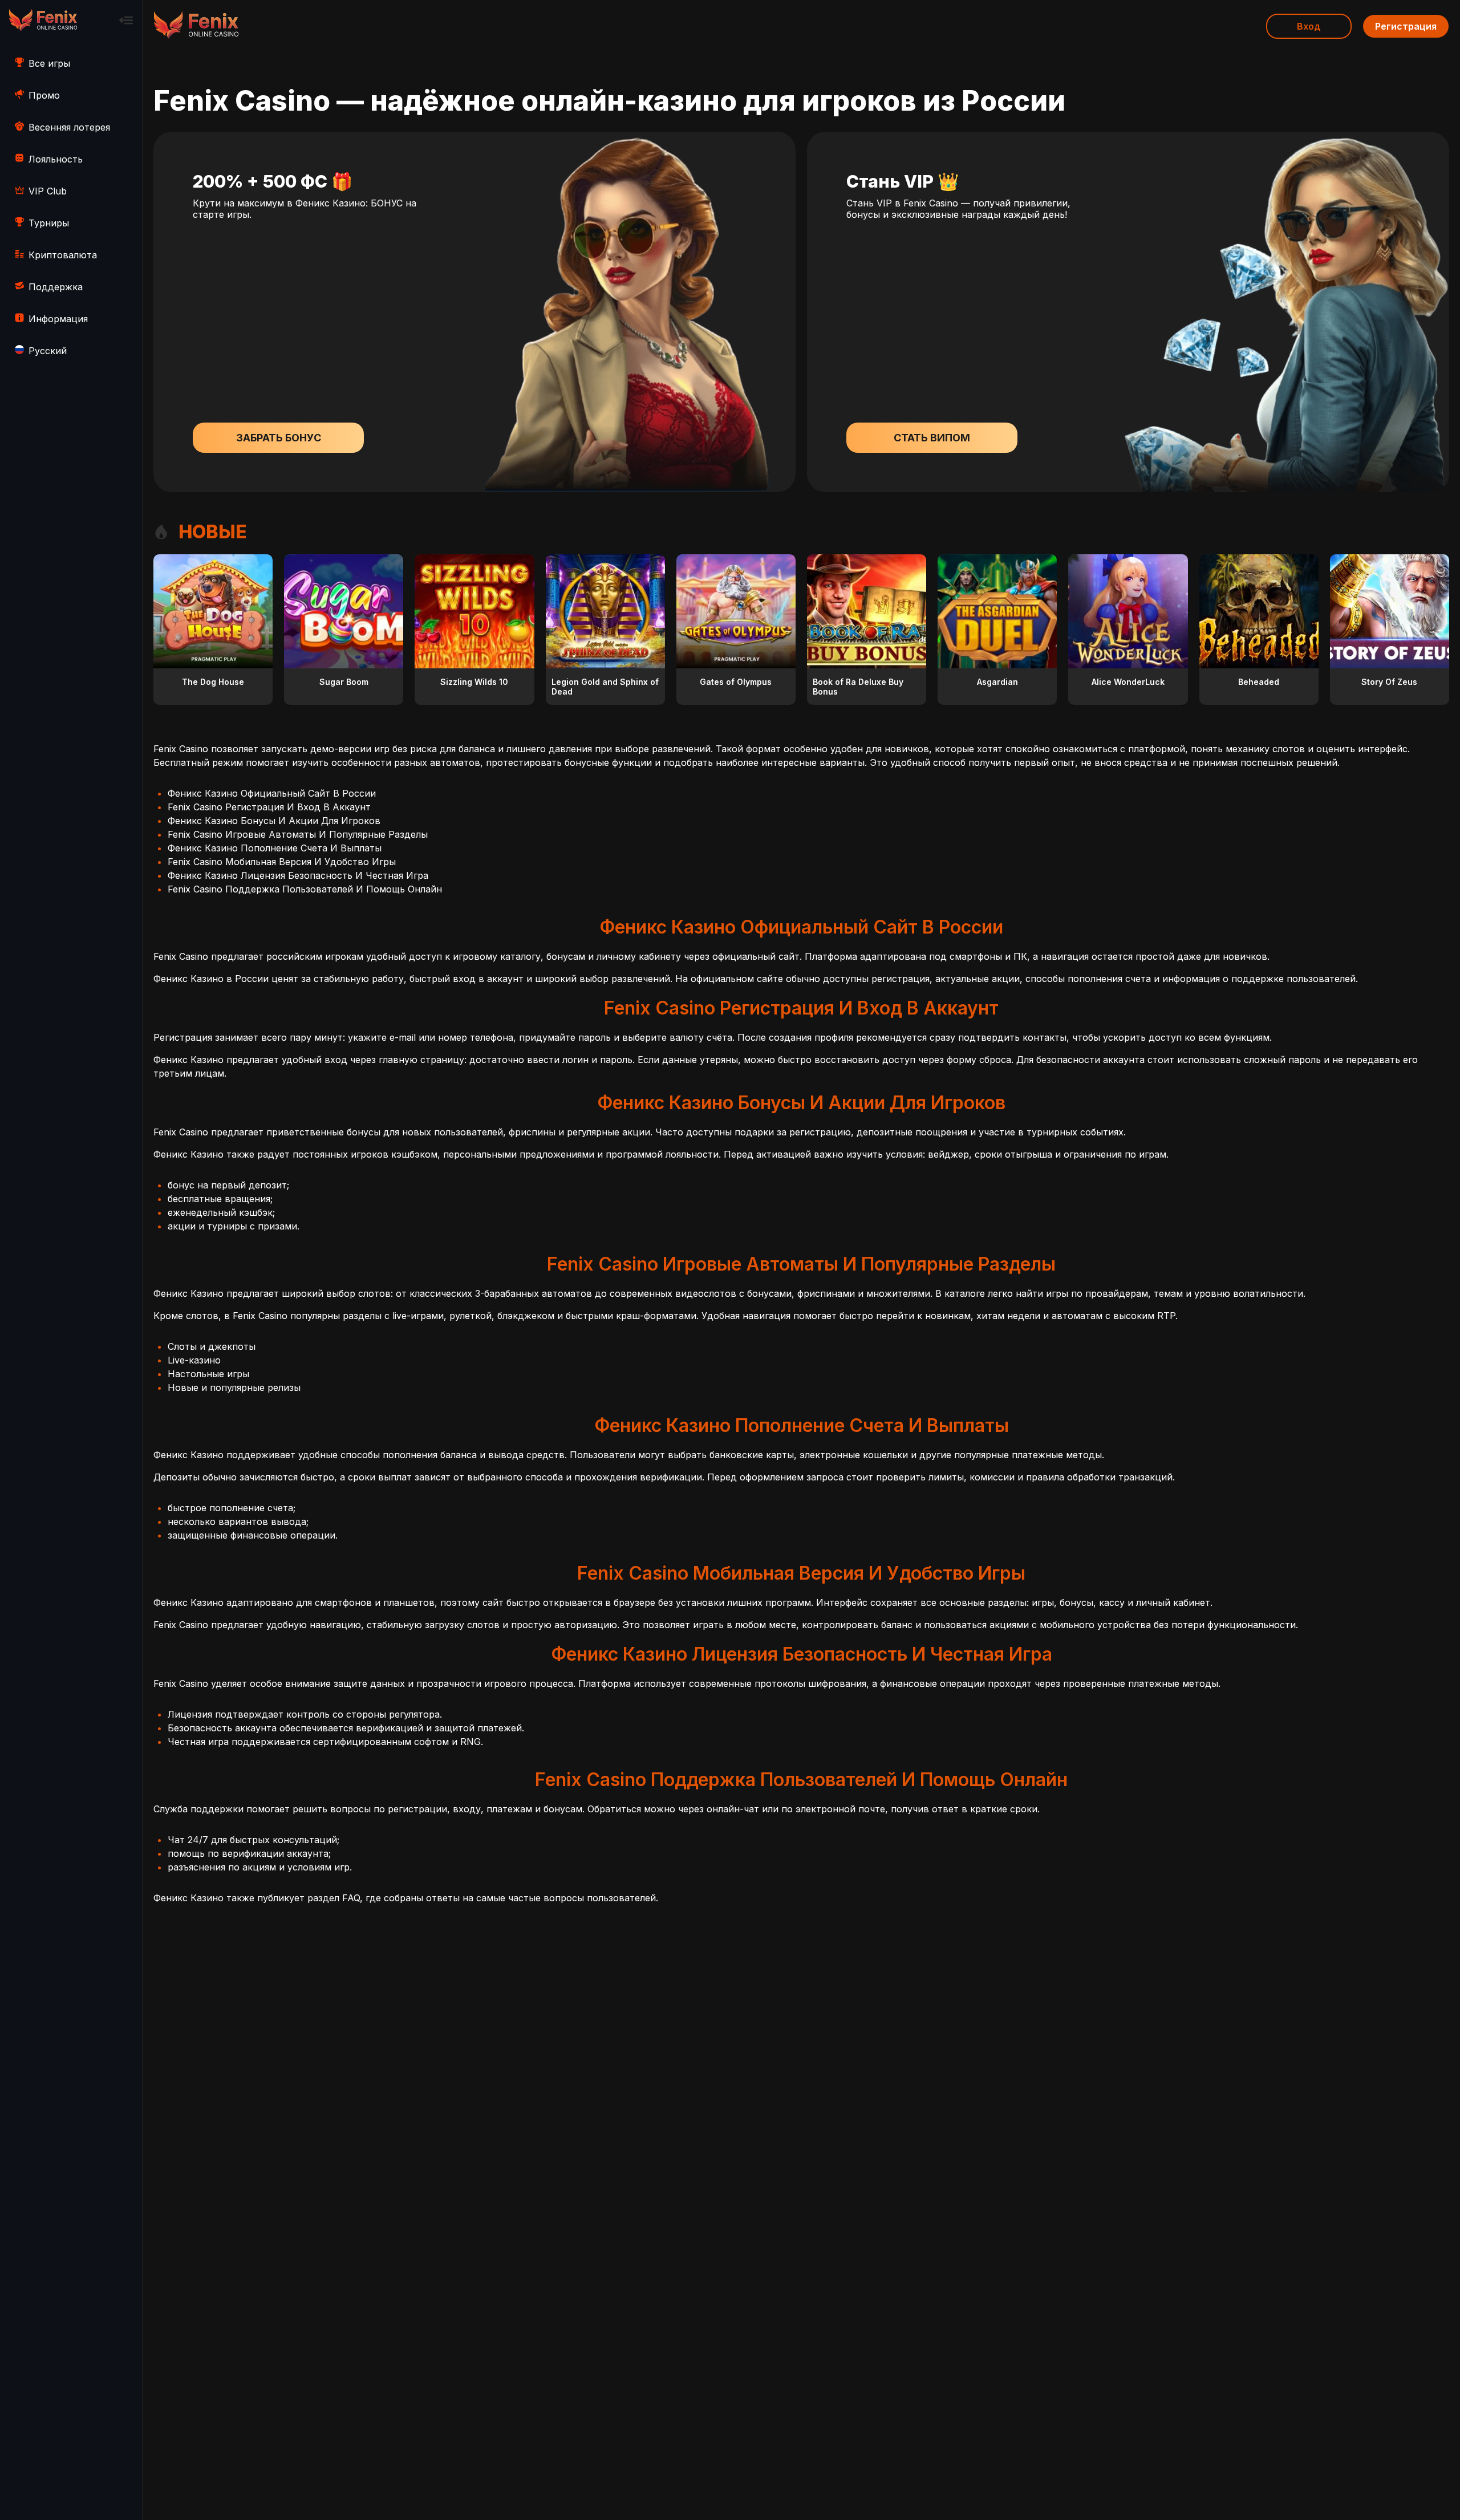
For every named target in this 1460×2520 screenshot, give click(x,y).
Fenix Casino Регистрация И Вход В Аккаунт (269, 807)
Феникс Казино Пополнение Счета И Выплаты (275, 848)
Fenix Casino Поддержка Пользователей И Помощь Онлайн (305, 889)
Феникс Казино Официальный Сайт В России (272, 793)
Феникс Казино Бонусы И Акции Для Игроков (274, 821)
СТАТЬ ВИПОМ (932, 438)
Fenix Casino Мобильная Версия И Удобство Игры (282, 862)
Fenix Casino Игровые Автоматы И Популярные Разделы (298, 834)
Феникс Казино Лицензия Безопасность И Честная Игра (298, 875)
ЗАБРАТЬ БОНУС (279, 438)
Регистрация (1406, 26)
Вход (1309, 26)
